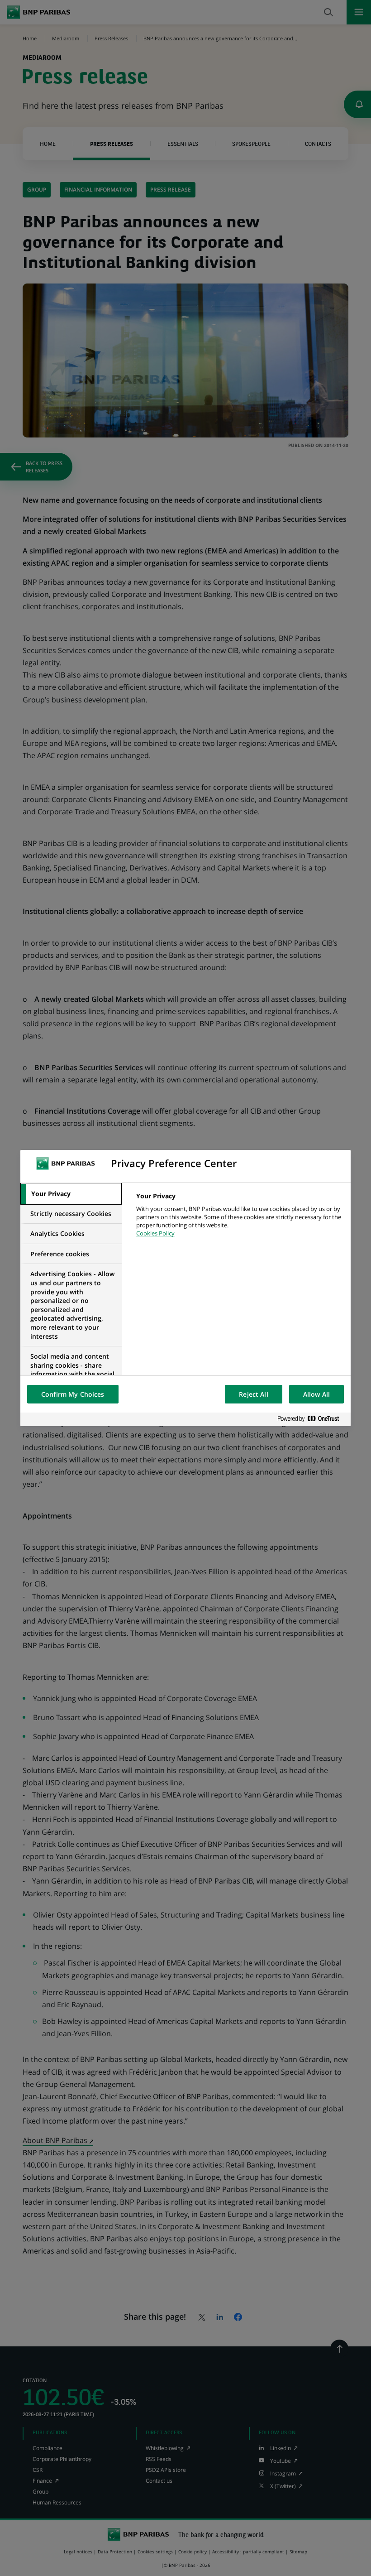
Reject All (253, 1394)
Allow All (316, 1394)
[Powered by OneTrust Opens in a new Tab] (312, 1419)
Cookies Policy (155, 1233)
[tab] (71, 1194)
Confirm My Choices (73, 1394)
